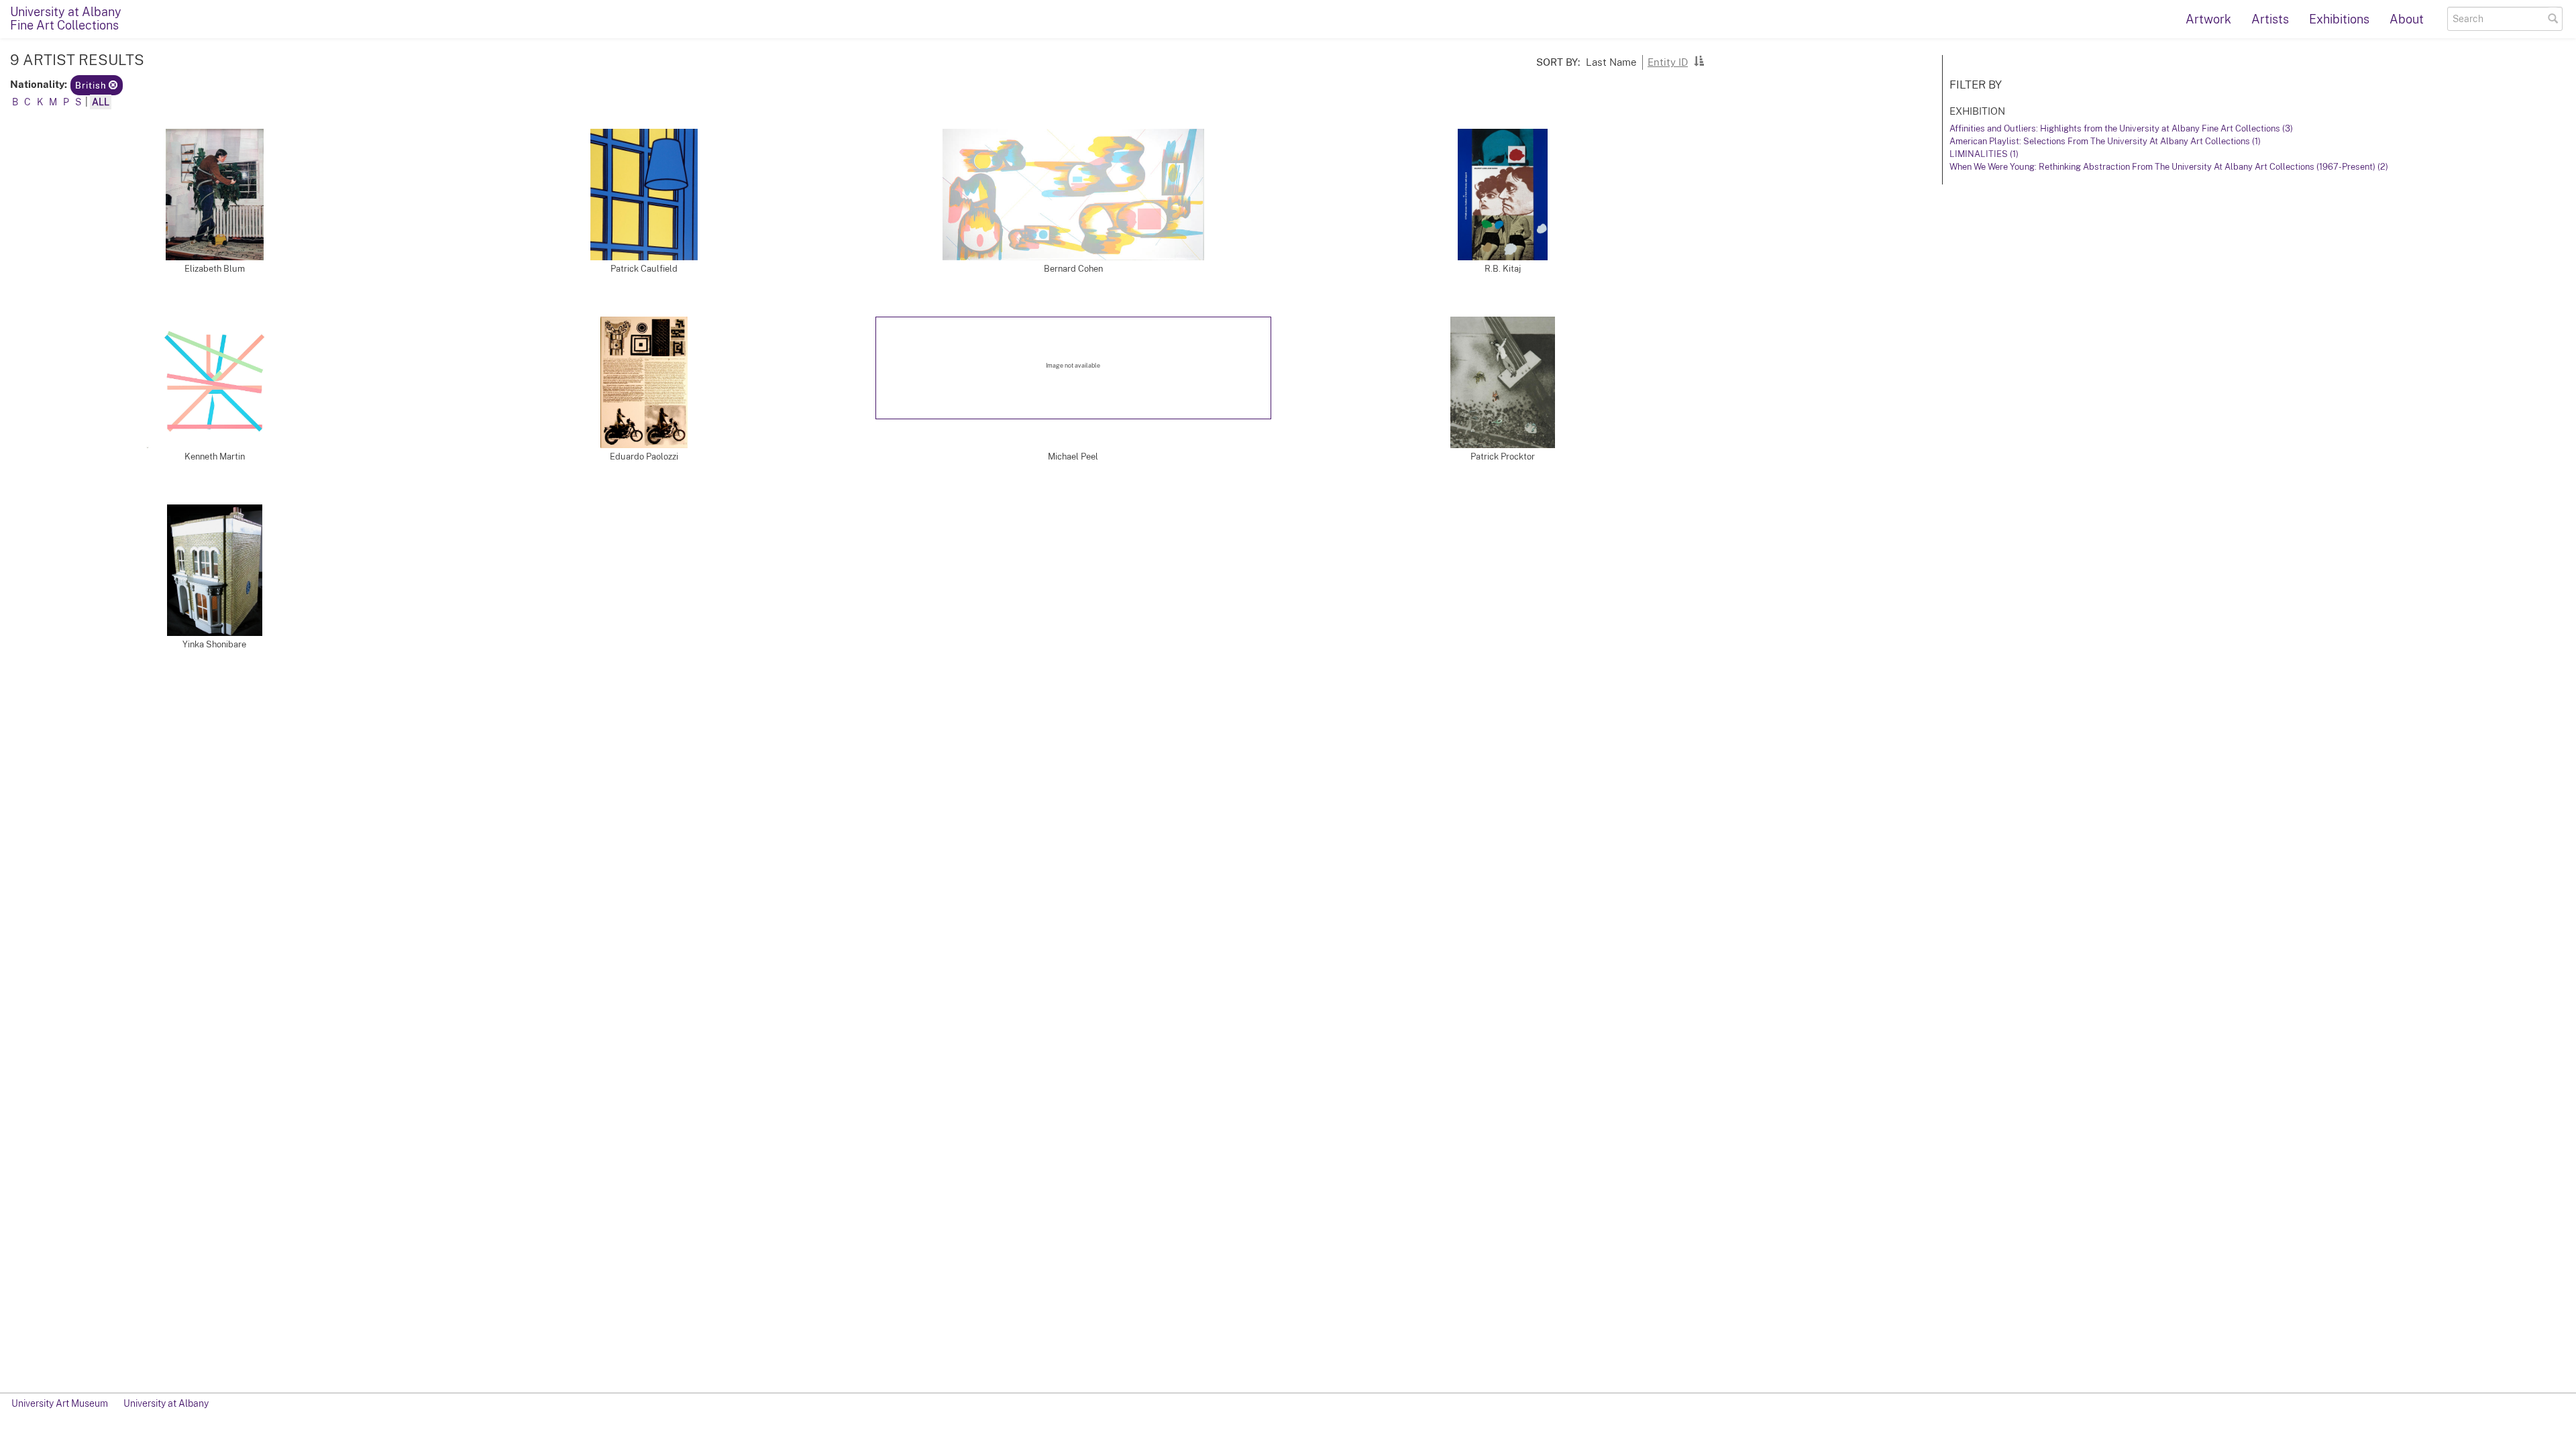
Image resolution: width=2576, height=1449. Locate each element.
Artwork (2208, 19)
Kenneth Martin (215, 457)
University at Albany (166, 1403)
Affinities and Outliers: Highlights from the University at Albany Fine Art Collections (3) (2121, 128)
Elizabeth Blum (215, 269)
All (101, 102)
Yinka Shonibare (214, 644)
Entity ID (1668, 62)
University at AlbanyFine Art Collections (66, 18)
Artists (2270, 19)
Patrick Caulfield (644, 269)
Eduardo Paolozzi (644, 457)
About (2407, 19)
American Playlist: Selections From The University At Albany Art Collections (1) (2105, 141)
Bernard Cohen (1073, 269)
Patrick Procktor (1503, 457)
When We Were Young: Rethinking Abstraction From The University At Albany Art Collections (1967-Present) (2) (2169, 167)
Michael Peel (1073, 457)
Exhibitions (2339, 19)
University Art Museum (60, 1403)
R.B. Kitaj (1503, 269)
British (92, 86)
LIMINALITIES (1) (1984, 154)
